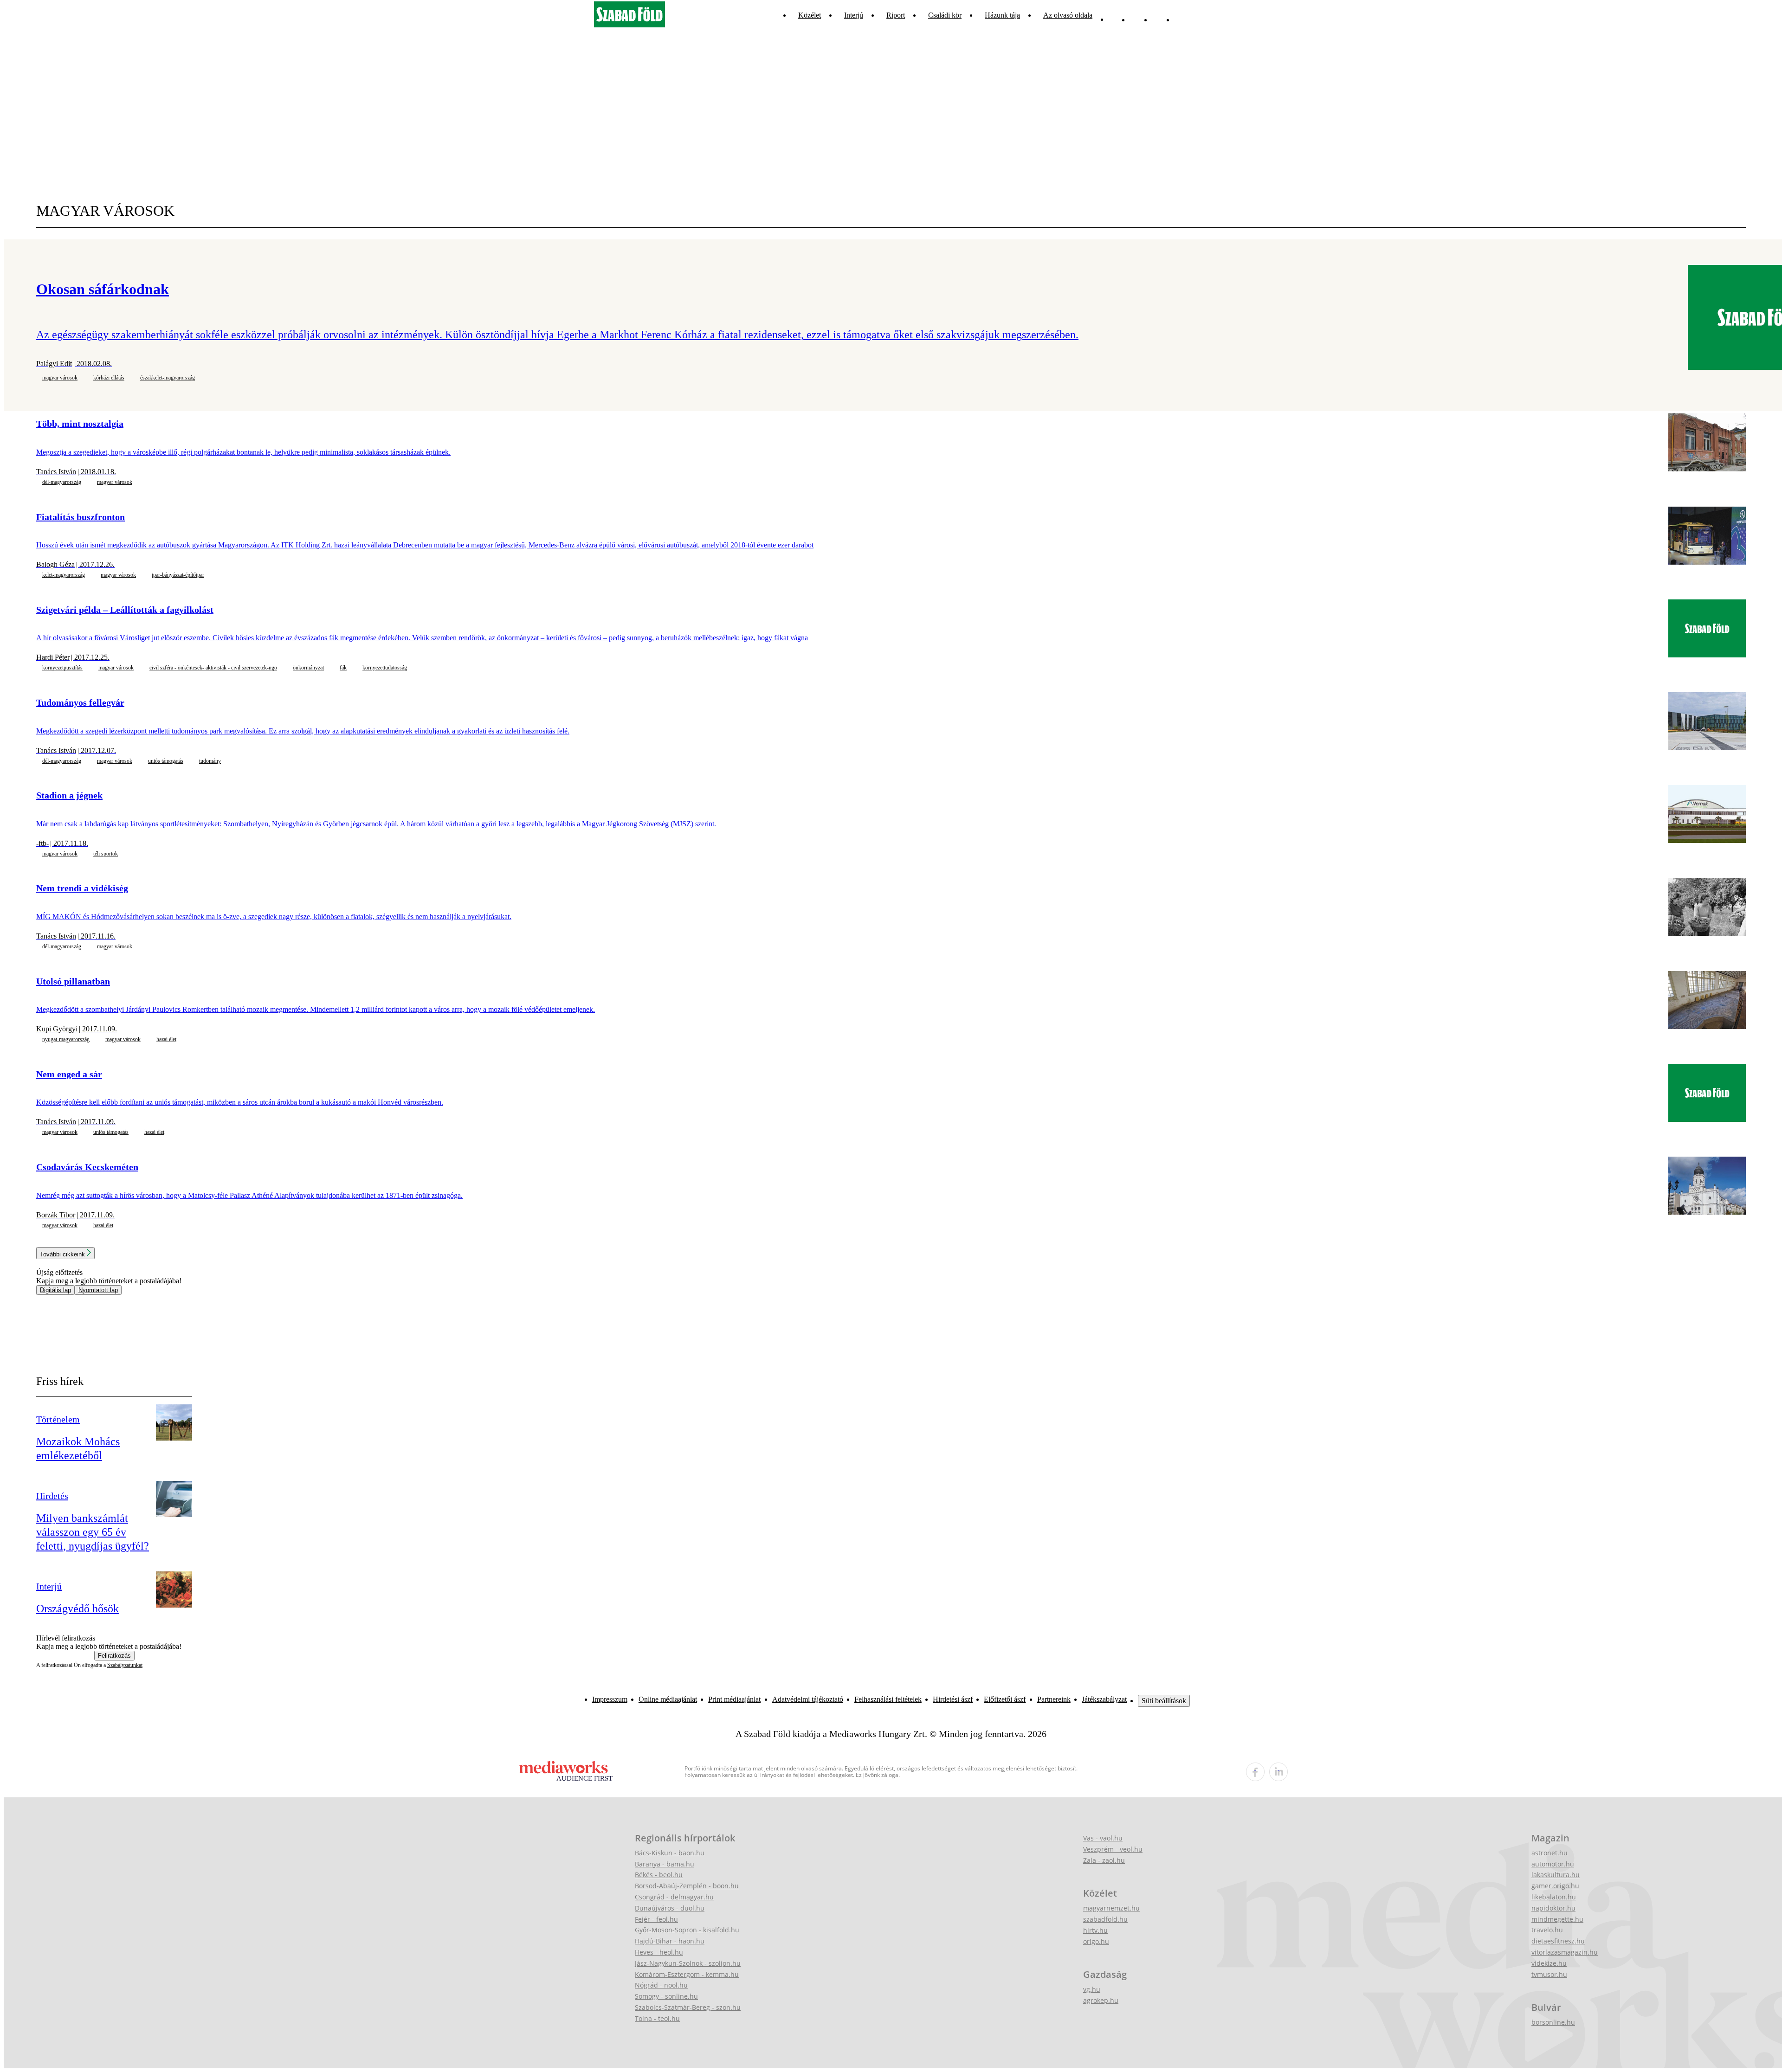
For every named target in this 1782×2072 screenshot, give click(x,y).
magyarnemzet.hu (1111, 1908)
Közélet (810, 15)
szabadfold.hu (1105, 1919)
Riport (896, 15)
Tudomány (210, 761)
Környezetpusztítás (62, 668)
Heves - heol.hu (659, 1952)
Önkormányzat (308, 668)
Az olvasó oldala (1068, 15)
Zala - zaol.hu (1104, 1860)
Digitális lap (55, 1290)
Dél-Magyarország (62, 482)
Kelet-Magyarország (64, 575)
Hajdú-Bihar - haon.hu (670, 1941)
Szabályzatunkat (125, 1665)
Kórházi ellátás (109, 378)
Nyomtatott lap (98, 1290)
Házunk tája (1002, 15)
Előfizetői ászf (1005, 1699)
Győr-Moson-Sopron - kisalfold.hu (687, 1930)
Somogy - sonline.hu (666, 1996)
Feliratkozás (114, 1656)
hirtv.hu (1095, 1930)
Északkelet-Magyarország (168, 378)
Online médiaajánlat (668, 1699)
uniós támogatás (166, 761)
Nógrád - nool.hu (661, 1985)
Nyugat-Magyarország (66, 1039)
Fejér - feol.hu (656, 1919)
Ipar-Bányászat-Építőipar (178, 575)
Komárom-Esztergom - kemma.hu (687, 1974)
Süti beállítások (1164, 1701)
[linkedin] (1278, 1772)
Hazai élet (166, 1039)
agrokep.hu (1101, 2000)
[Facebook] (1159, 15)
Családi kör (945, 15)
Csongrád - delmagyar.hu (674, 1897)
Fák (343, 668)
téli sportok (106, 854)
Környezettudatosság (385, 668)
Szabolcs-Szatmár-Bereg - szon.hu (688, 2007)
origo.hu (1096, 1941)
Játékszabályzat (1104, 1699)
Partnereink (1054, 1699)
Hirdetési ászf (953, 1699)
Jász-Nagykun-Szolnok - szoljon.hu (688, 1963)
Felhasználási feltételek (888, 1699)
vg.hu (1092, 1989)
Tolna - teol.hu (657, 2018)
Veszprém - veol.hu (1113, 1849)
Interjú (854, 15)
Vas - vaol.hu (1103, 1838)
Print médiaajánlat (734, 1699)
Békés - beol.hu (659, 1875)
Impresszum (610, 1699)
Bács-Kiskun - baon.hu (670, 1853)
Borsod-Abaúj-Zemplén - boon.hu (687, 1886)
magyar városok (60, 378)
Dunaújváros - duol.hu (670, 1908)
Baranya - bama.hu (665, 1864)
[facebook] (1255, 1772)
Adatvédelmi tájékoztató (808, 1699)
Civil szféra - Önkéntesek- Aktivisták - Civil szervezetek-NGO (213, 668)
